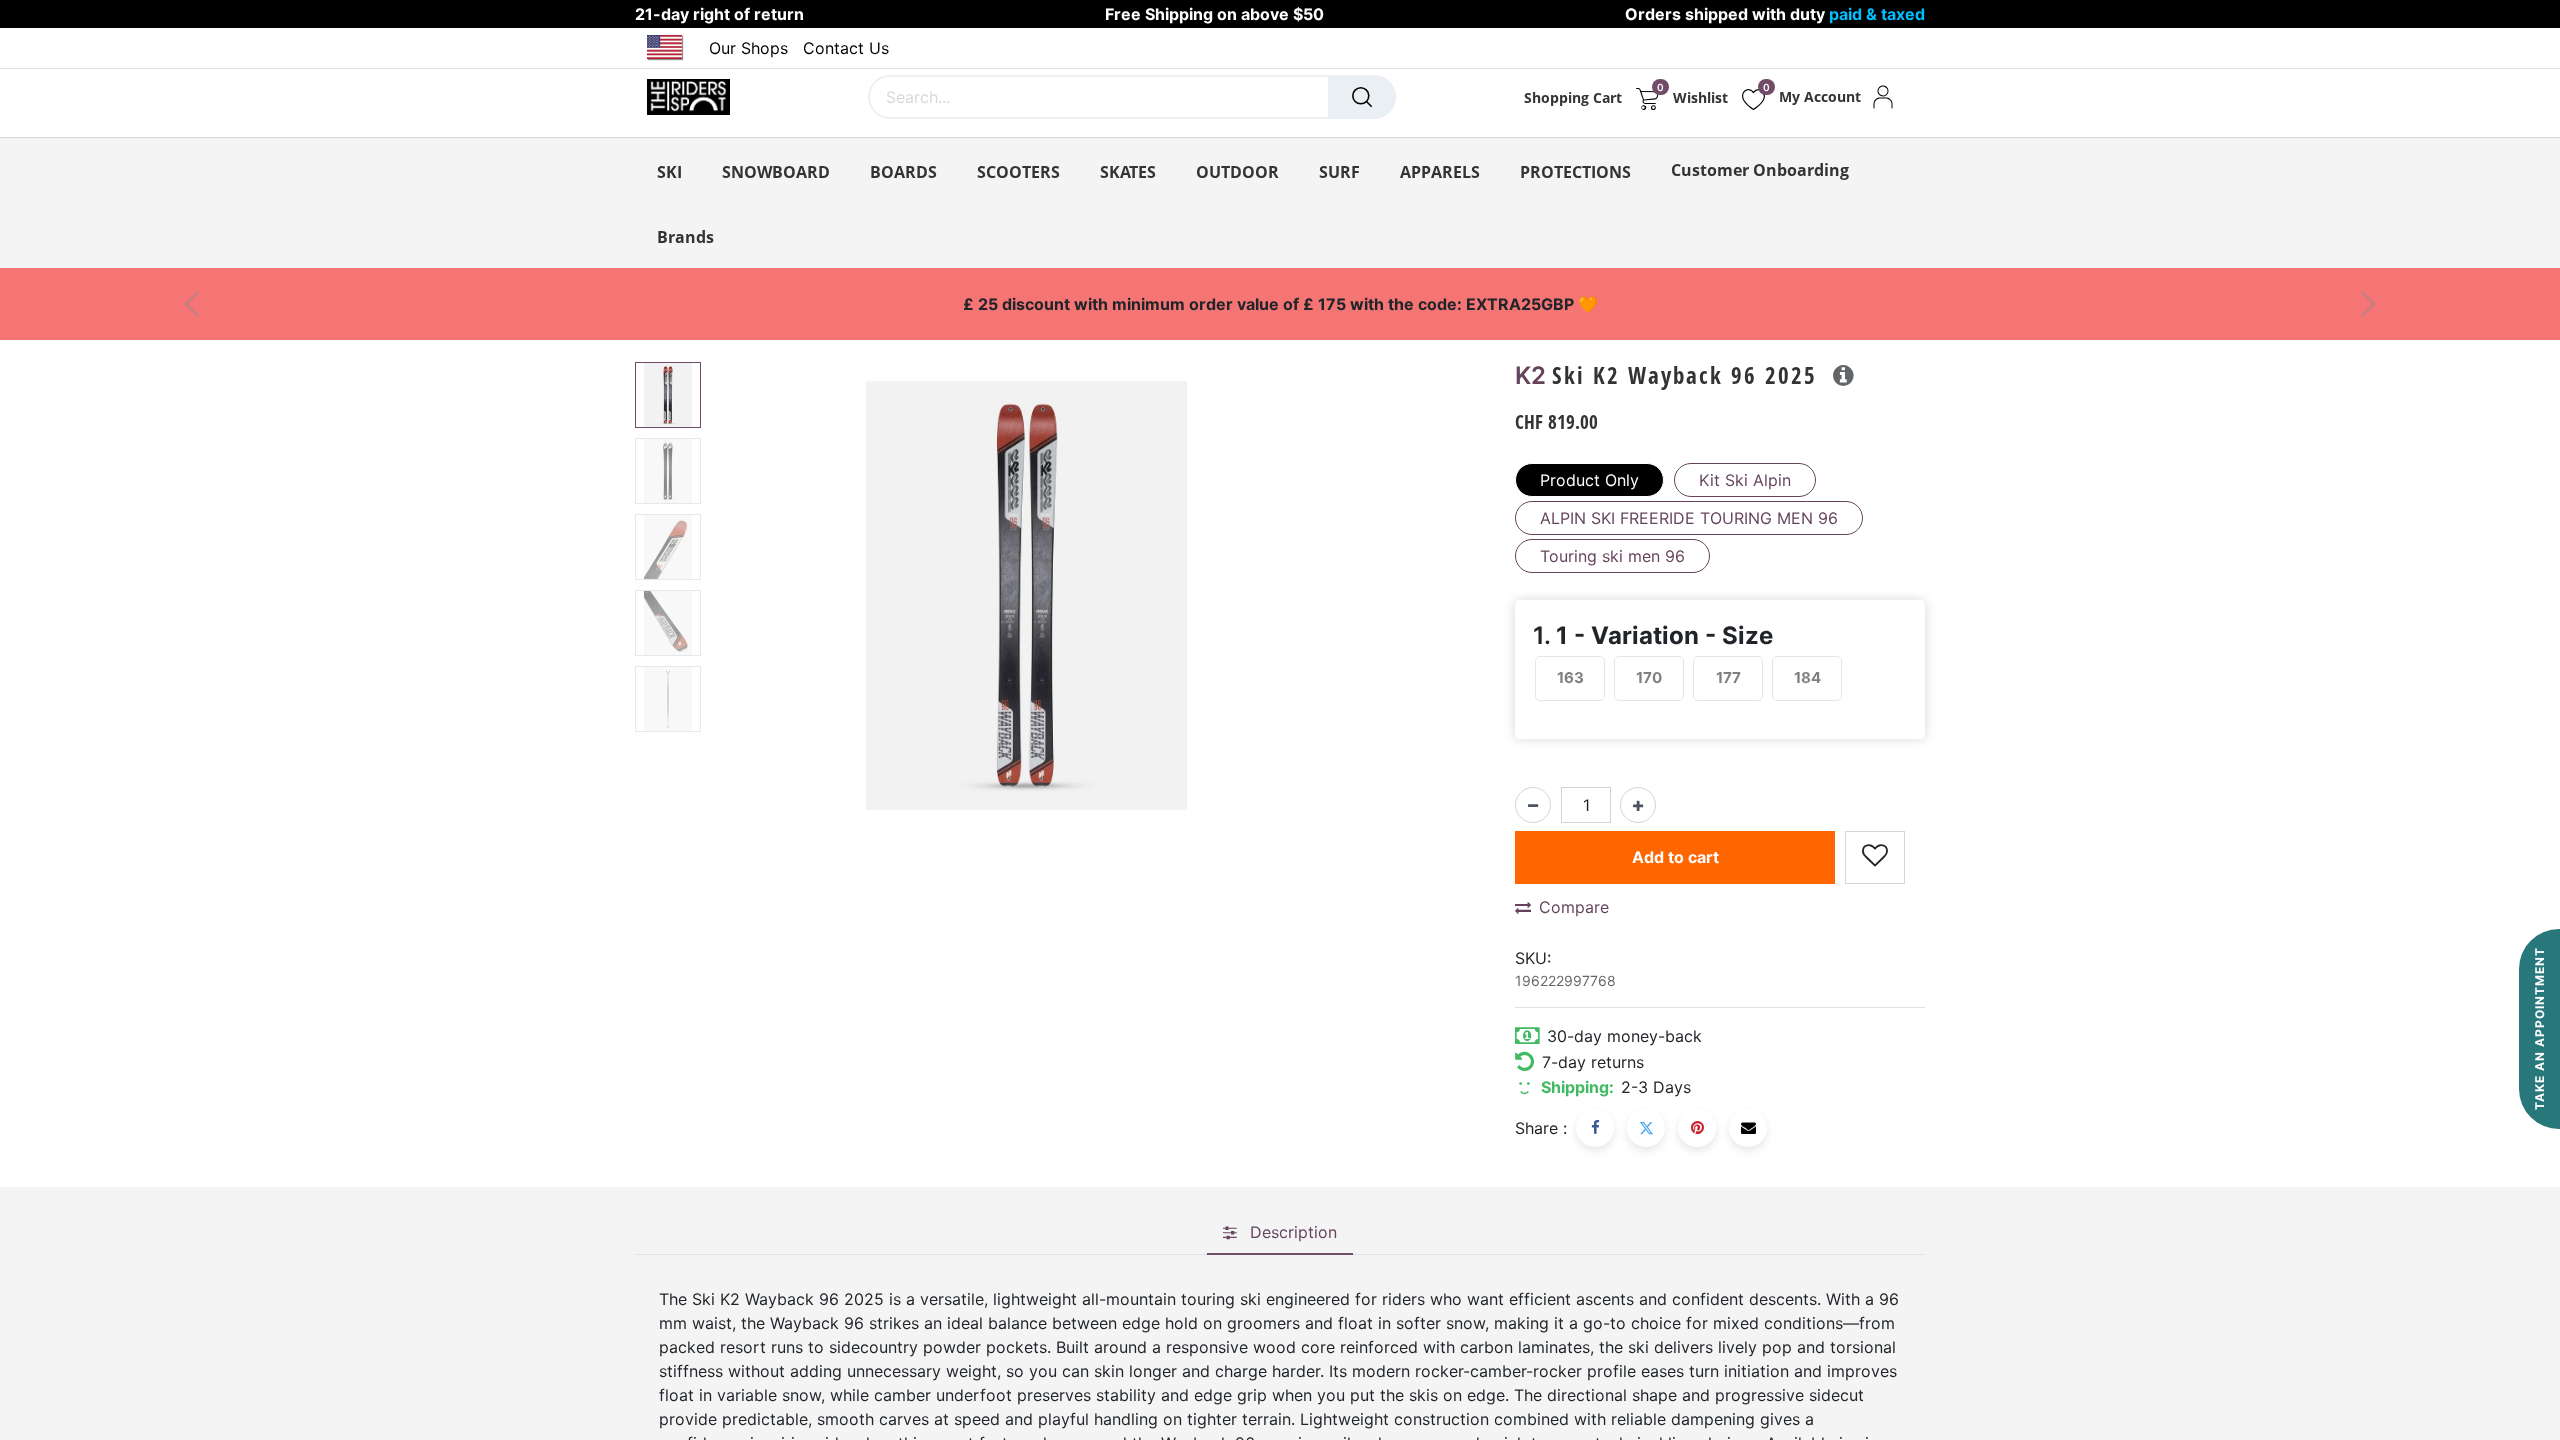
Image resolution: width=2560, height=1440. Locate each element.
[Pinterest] (1697, 1128)
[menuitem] (1760, 170)
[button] (756, 612)
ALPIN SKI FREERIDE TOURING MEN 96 (1689, 518)
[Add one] (1638, 805)
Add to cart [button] (1675, 857)
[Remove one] (1533, 805)
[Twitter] (1646, 1128)
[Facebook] (1595, 1128)
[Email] (1748, 1128)
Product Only (1589, 480)
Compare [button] (1574, 907)
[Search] (1362, 97)
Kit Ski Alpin (1745, 480)
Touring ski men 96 (1612, 556)
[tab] (1280, 1233)
